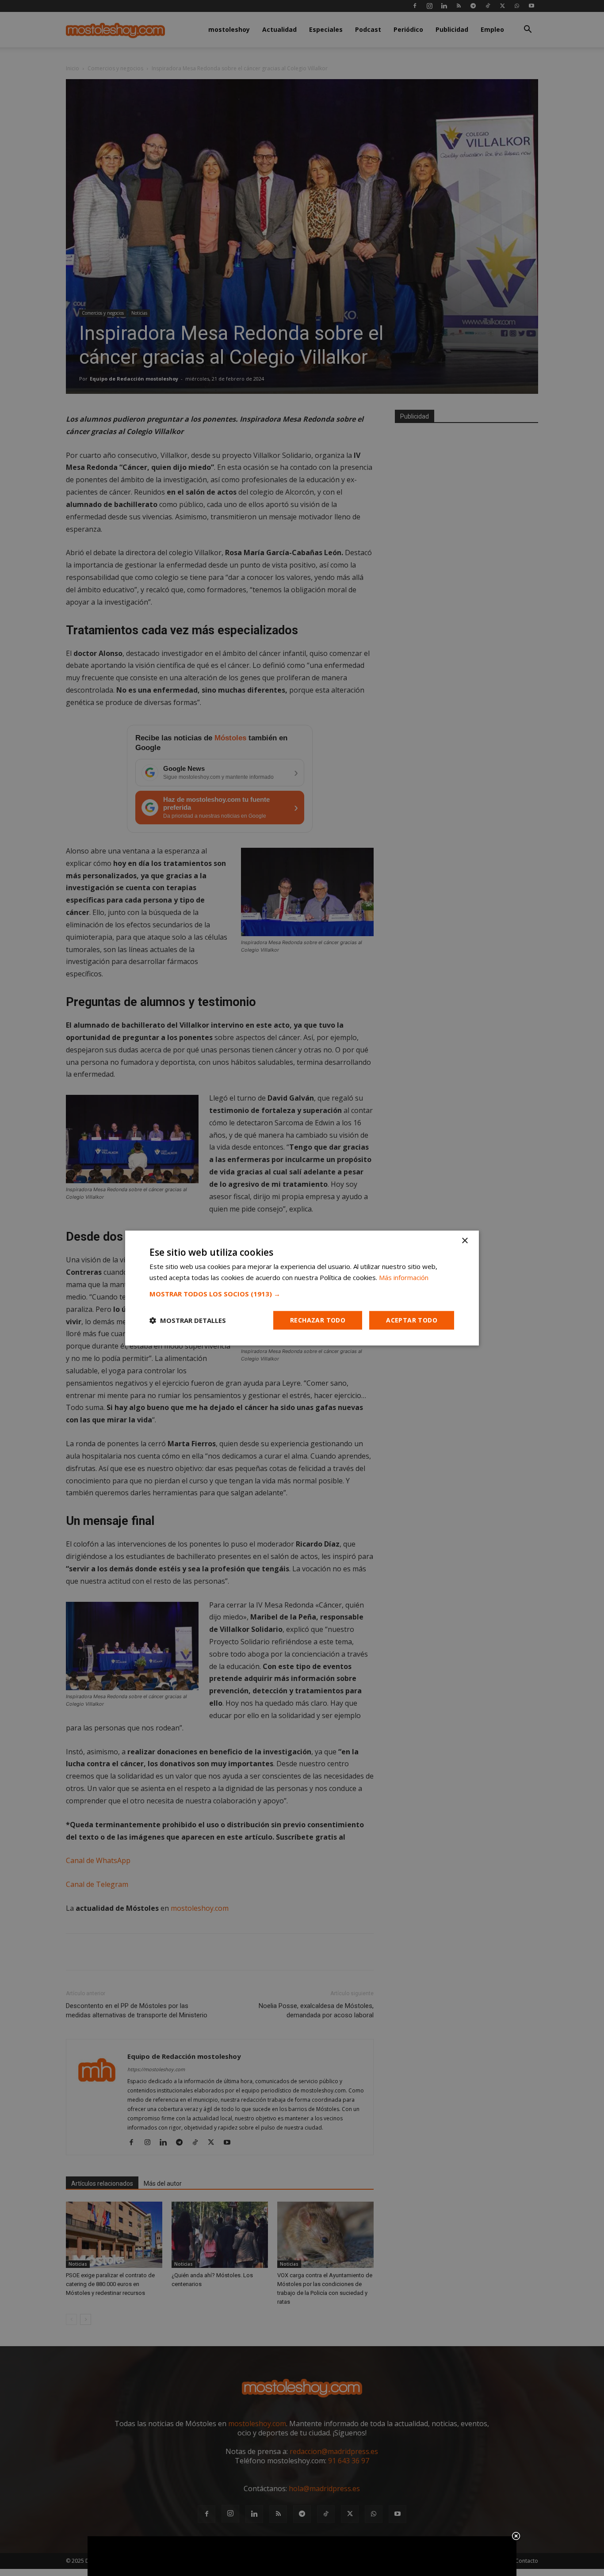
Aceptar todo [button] (412, 1320)
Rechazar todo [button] (318, 1320)
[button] (302, 1294)
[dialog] (302, 1288)
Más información (404, 1277)
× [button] (464, 1241)
